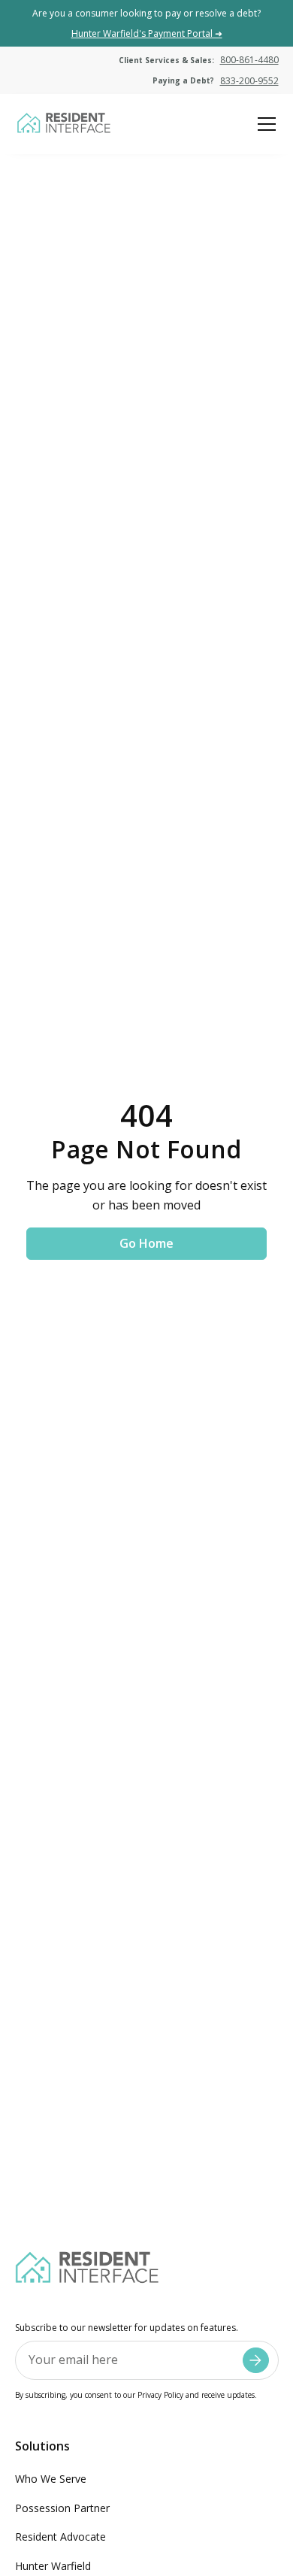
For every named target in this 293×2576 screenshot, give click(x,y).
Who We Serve (51, 2479)
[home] (63, 124)
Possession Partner (62, 2508)
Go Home (146, 1243)
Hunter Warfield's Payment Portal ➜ (147, 33)
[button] (264, 124)
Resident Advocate (60, 2537)
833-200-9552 (249, 81)
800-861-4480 (249, 60)
